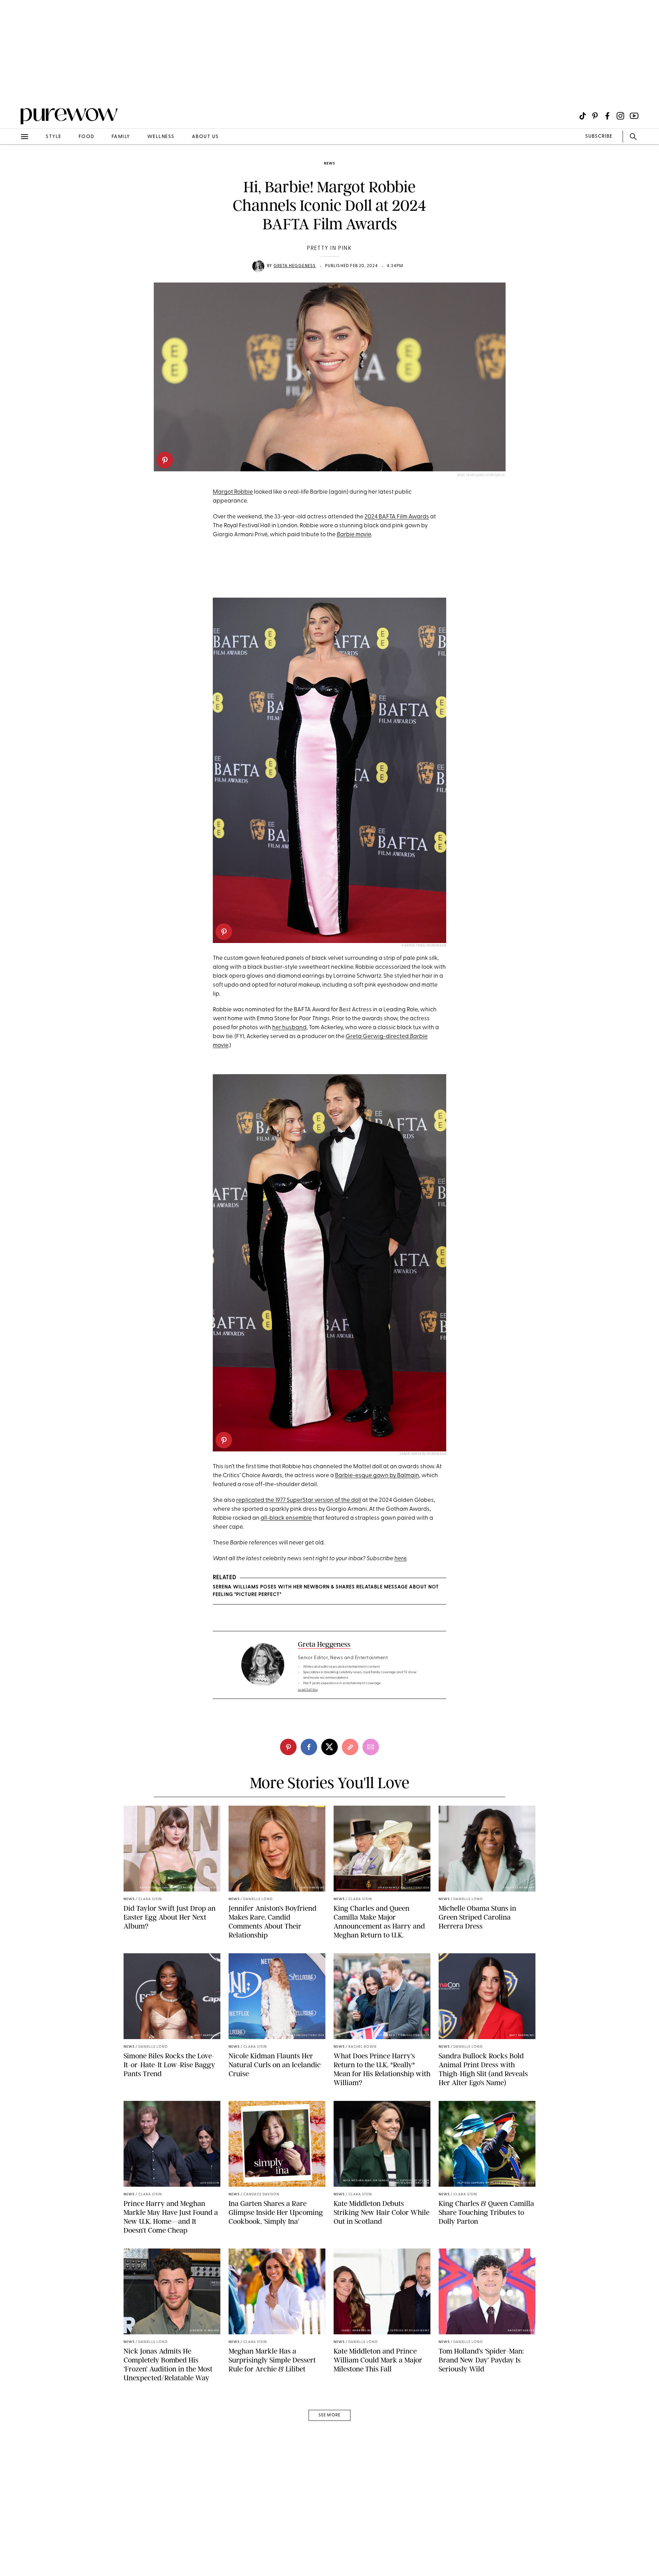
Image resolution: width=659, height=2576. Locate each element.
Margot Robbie (233, 492)
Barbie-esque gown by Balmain (377, 1476)
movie (354, 535)
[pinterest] (165, 460)
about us (205, 137)
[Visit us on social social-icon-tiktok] (583, 116)
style (54, 137)
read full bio (308, 1690)
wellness (161, 137)
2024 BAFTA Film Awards (397, 517)
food (86, 137)
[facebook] (309, 1747)
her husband (289, 1028)
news (329, 164)
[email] (13, 163)
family (121, 137)
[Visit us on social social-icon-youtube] (634, 116)
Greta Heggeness (295, 266)
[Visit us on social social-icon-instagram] (620, 116)
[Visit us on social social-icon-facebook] (607, 116)
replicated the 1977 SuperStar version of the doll (299, 1500)
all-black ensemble (286, 1518)
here (400, 1559)
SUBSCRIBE (599, 136)
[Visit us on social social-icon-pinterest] (595, 116)
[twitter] (329, 1747)
